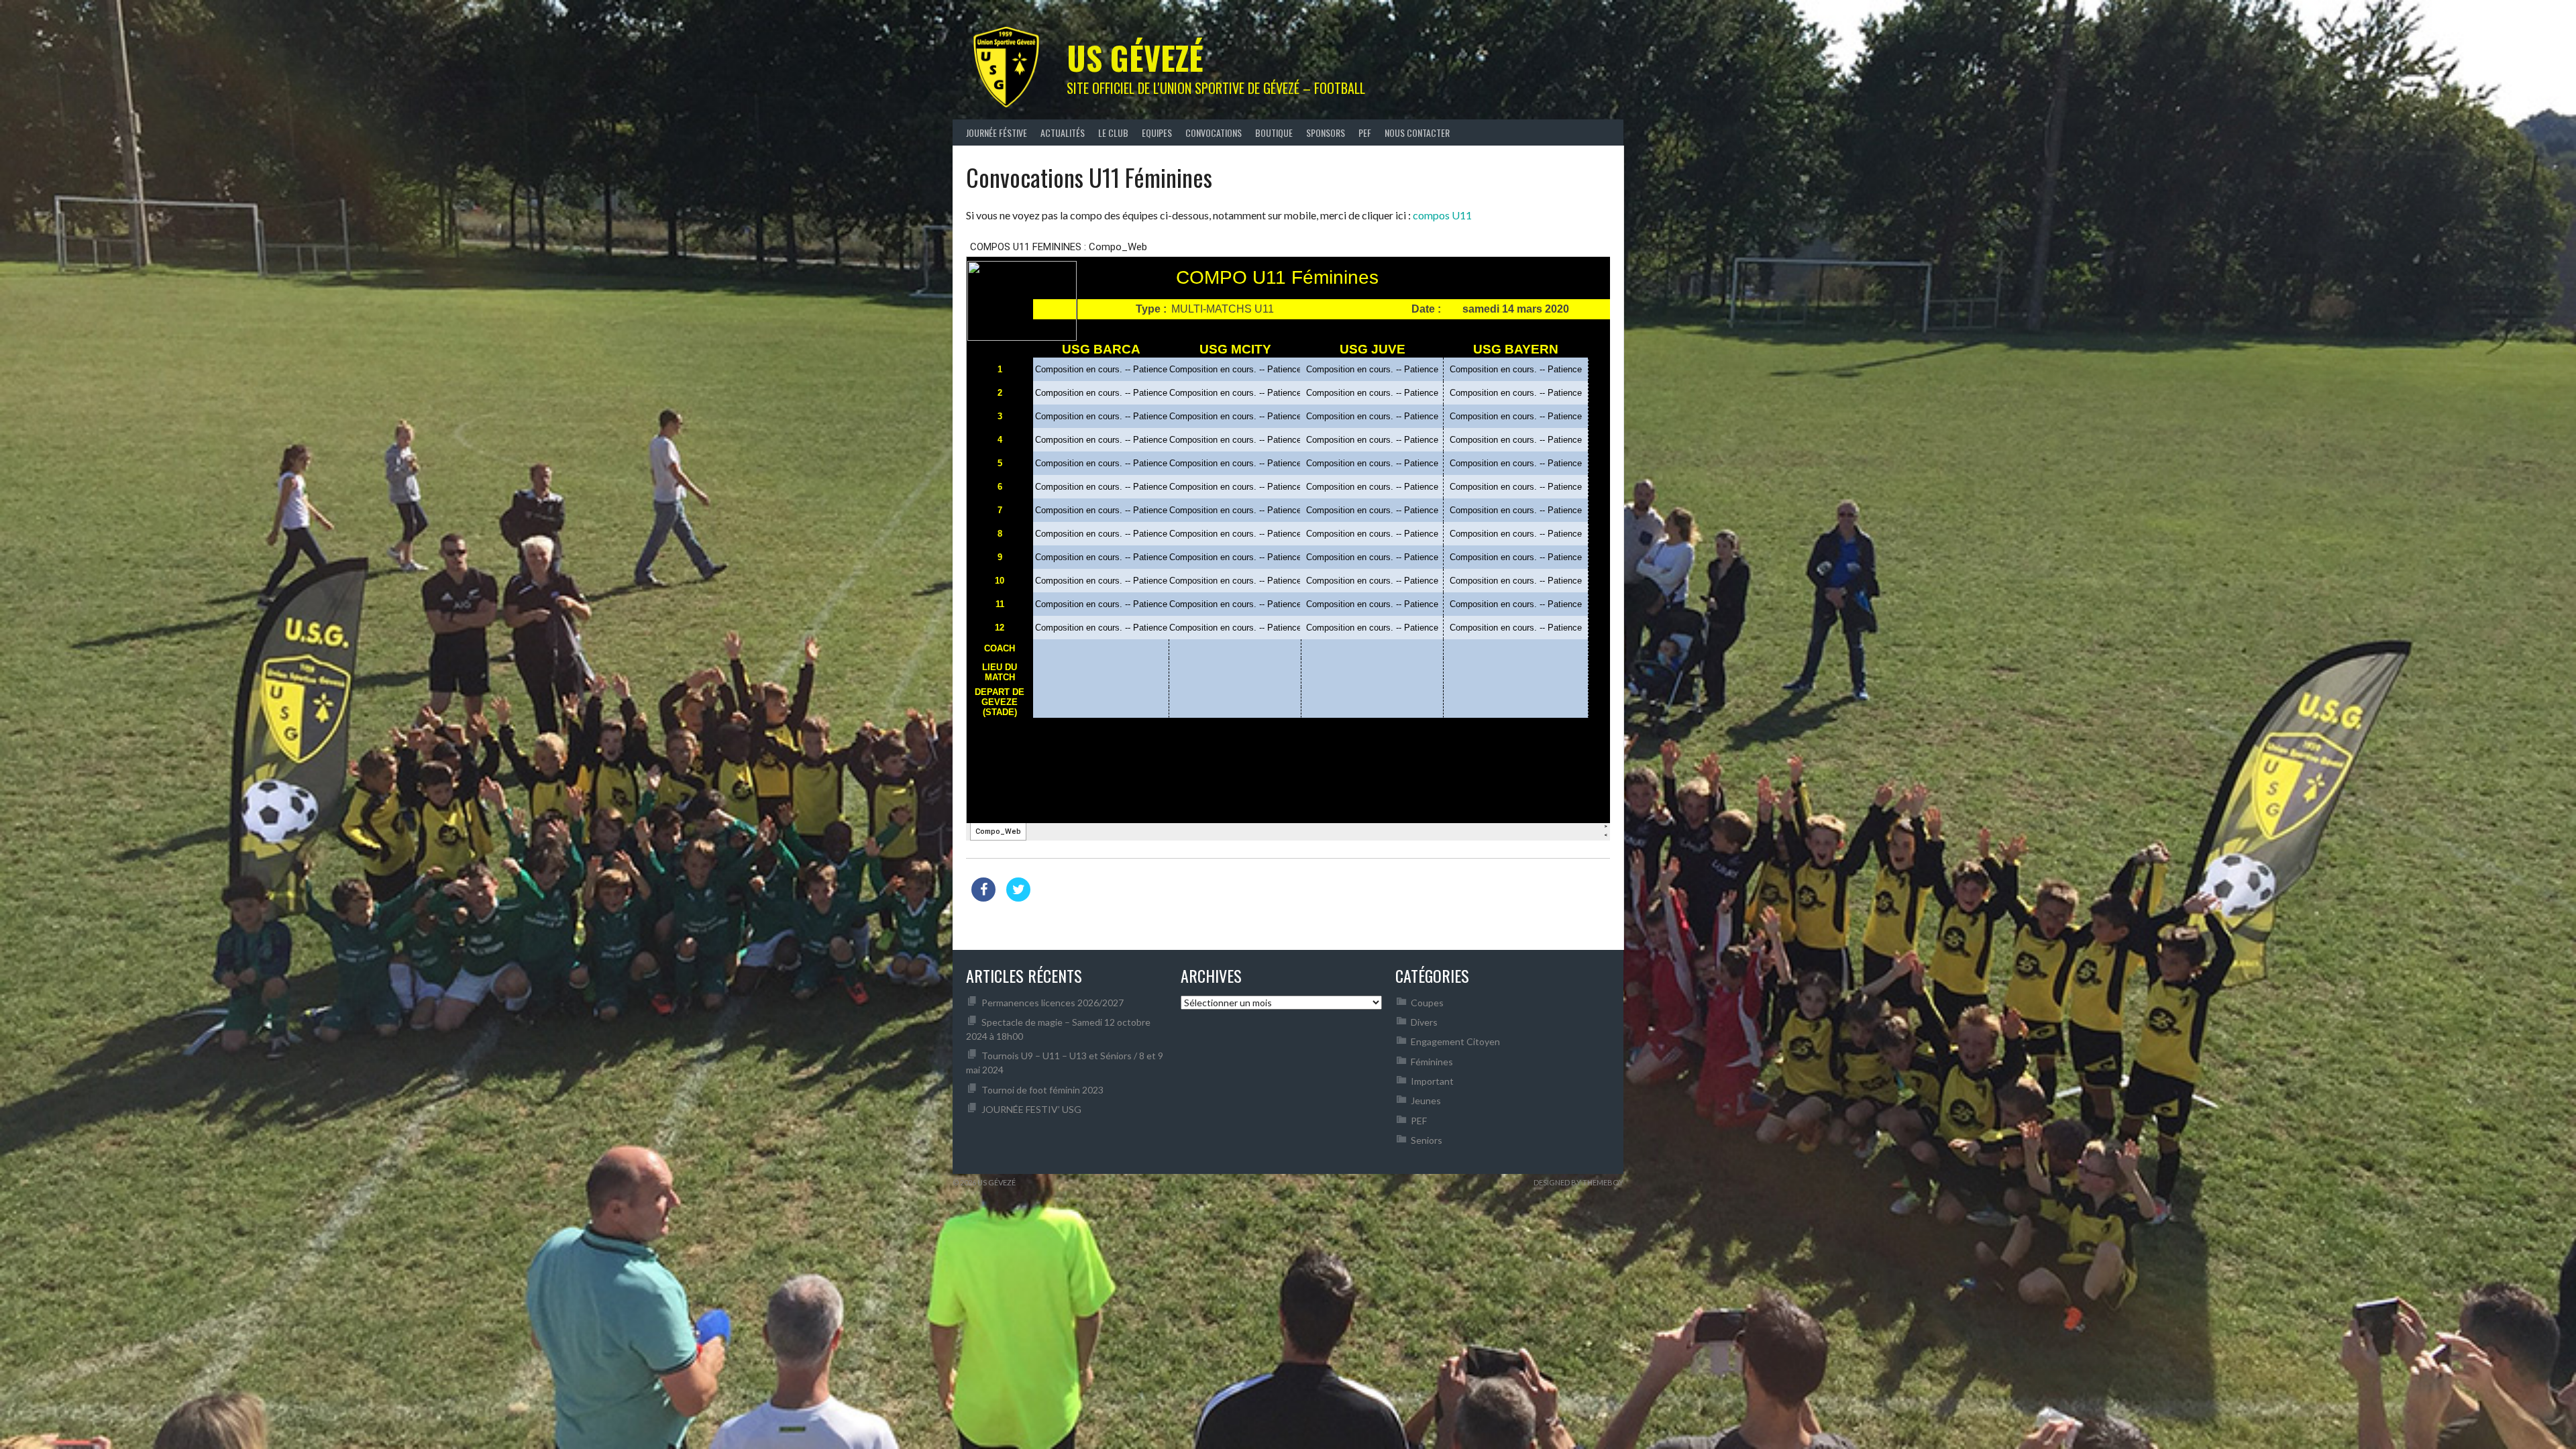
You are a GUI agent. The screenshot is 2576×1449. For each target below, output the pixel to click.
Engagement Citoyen (1455, 1041)
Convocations (1214, 132)
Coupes (1427, 1003)
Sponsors (1326, 132)
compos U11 (1442, 215)
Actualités (1063, 132)
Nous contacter (1417, 132)
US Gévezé (1135, 57)
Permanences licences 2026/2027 (1053, 1003)
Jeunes (1426, 1101)
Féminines (1432, 1062)
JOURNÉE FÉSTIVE (997, 132)
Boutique (1274, 132)
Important (1432, 1081)
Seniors (1427, 1140)
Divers (1424, 1022)
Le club (1113, 132)
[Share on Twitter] (1018, 898)
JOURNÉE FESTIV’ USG (1031, 1109)
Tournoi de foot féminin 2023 (1042, 1090)
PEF (1365, 132)
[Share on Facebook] (983, 898)
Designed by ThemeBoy (1578, 1182)
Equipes (1157, 132)
